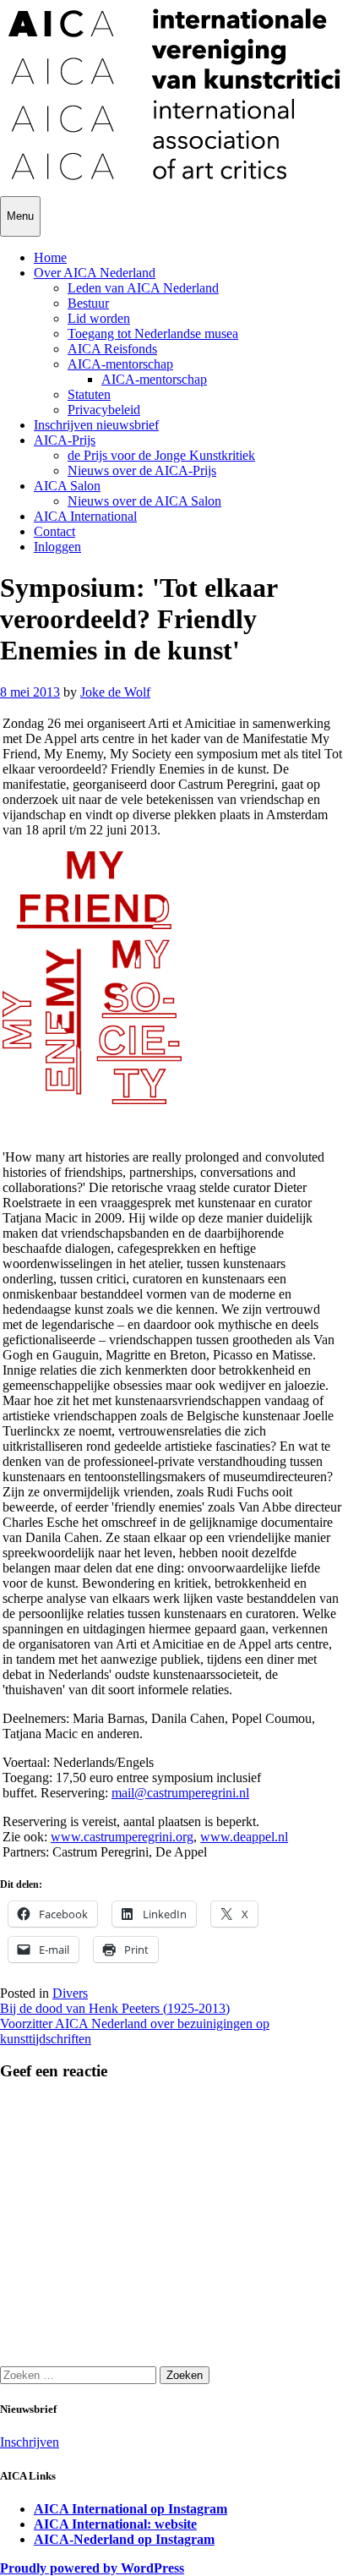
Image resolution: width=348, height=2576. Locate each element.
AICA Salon (67, 486)
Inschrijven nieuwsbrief (96, 425)
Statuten (89, 394)
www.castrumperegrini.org (122, 1837)
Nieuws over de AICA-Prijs (142, 470)
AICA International (85, 516)
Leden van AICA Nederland (143, 288)
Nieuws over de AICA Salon (144, 501)
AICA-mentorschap (120, 364)
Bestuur (88, 303)
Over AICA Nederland (95, 273)
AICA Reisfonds (112, 349)
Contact (54, 531)
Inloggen (57, 547)
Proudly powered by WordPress (92, 2568)
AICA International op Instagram (130, 2509)
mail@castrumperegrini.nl (180, 1793)
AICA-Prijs (65, 440)
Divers (70, 1993)
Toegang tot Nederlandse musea (153, 334)
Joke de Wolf (115, 692)
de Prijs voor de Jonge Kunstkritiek (161, 455)
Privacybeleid (104, 410)
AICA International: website (115, 2524)
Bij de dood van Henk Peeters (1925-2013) (115, 2008)
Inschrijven (30, 2442)
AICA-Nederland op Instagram (124, 2539)
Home (50, 257)
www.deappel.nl (244, 1837)
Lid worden (99, 318)
